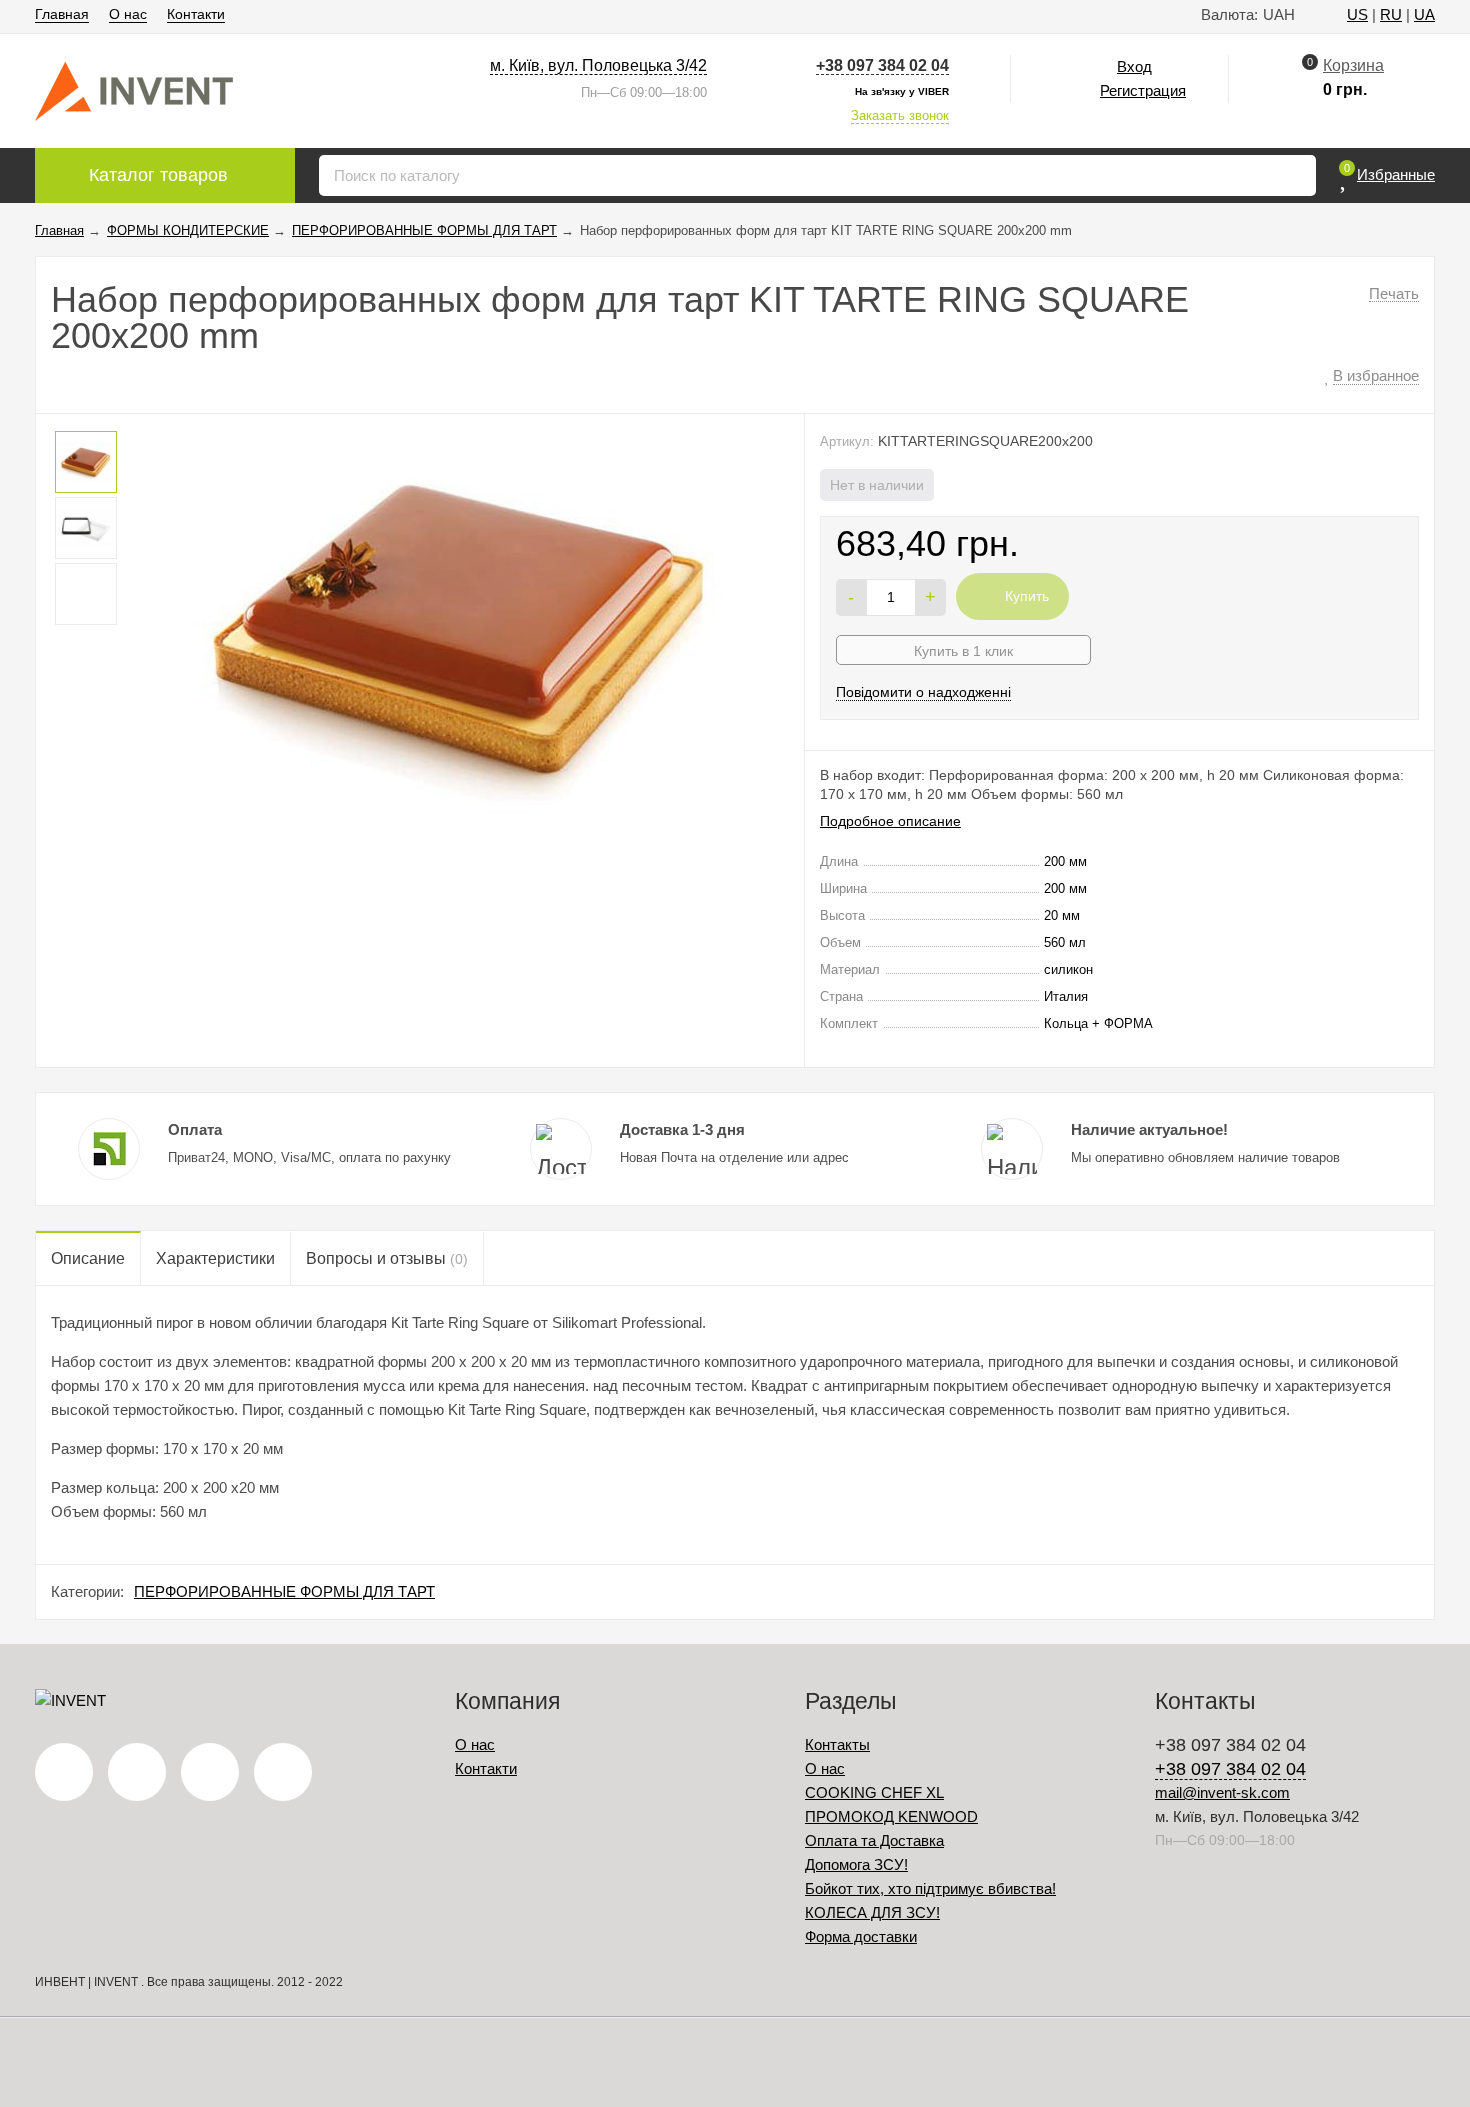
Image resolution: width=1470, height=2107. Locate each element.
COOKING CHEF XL (874, 1792)
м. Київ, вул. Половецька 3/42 (598, 65)
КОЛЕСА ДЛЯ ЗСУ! (872, 1912)
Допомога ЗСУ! (856, 1864)
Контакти (196, 14)
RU (1391, 14)
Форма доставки (861, 1936)
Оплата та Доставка (874, 1840)
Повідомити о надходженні (923, 692)
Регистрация (1143, 90)
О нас (128, 14)
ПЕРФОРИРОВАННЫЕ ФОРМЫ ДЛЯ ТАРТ (284, 1591)
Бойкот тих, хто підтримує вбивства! (930, 1888)
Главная (62, 14)
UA (1424, 14)
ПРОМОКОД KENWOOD (891, 1816)
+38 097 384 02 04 (882, 65)
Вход (1134, 66)
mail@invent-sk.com (1222, 1792)
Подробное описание (890, 821)
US (1357, 14)
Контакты (837, 1744)
